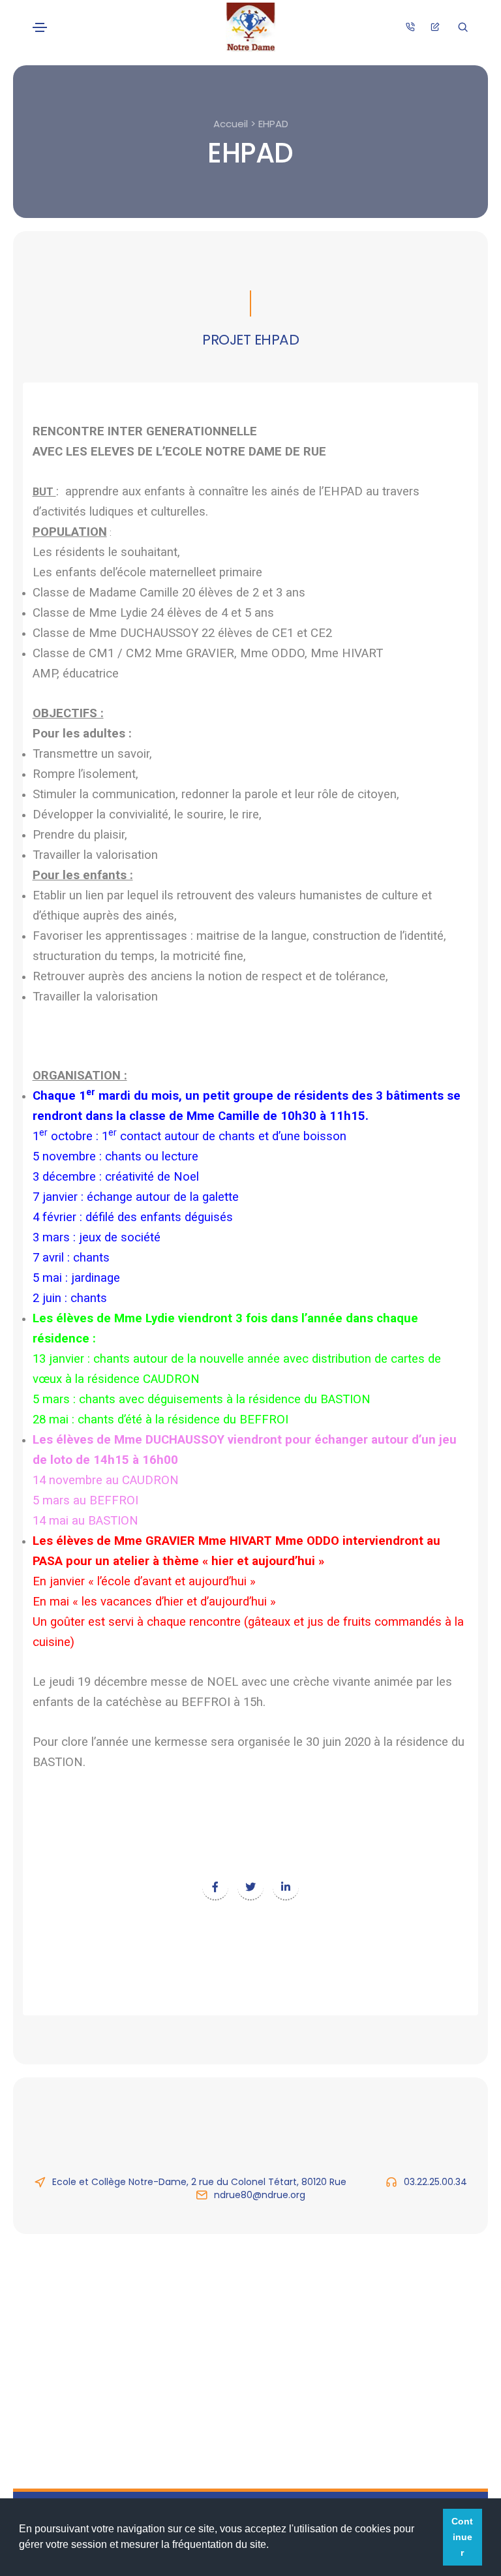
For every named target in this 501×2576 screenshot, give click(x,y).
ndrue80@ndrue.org (260, 2195)
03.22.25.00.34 (435, 2182)
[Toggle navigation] (40, 27)
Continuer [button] (462, 2537)
